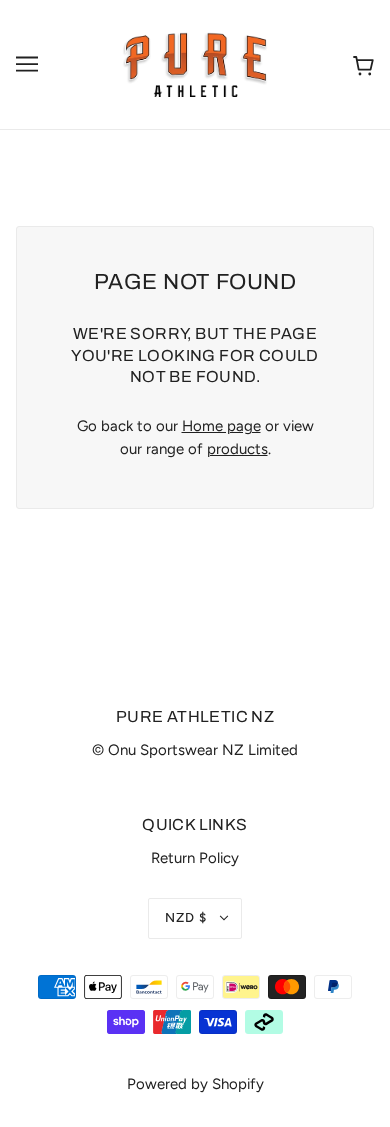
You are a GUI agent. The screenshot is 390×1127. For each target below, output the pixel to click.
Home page (221, 426)
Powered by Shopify (195, 1084)
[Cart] (363, 64)
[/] (195, 63)
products (237, 449)
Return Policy (195, 858)
